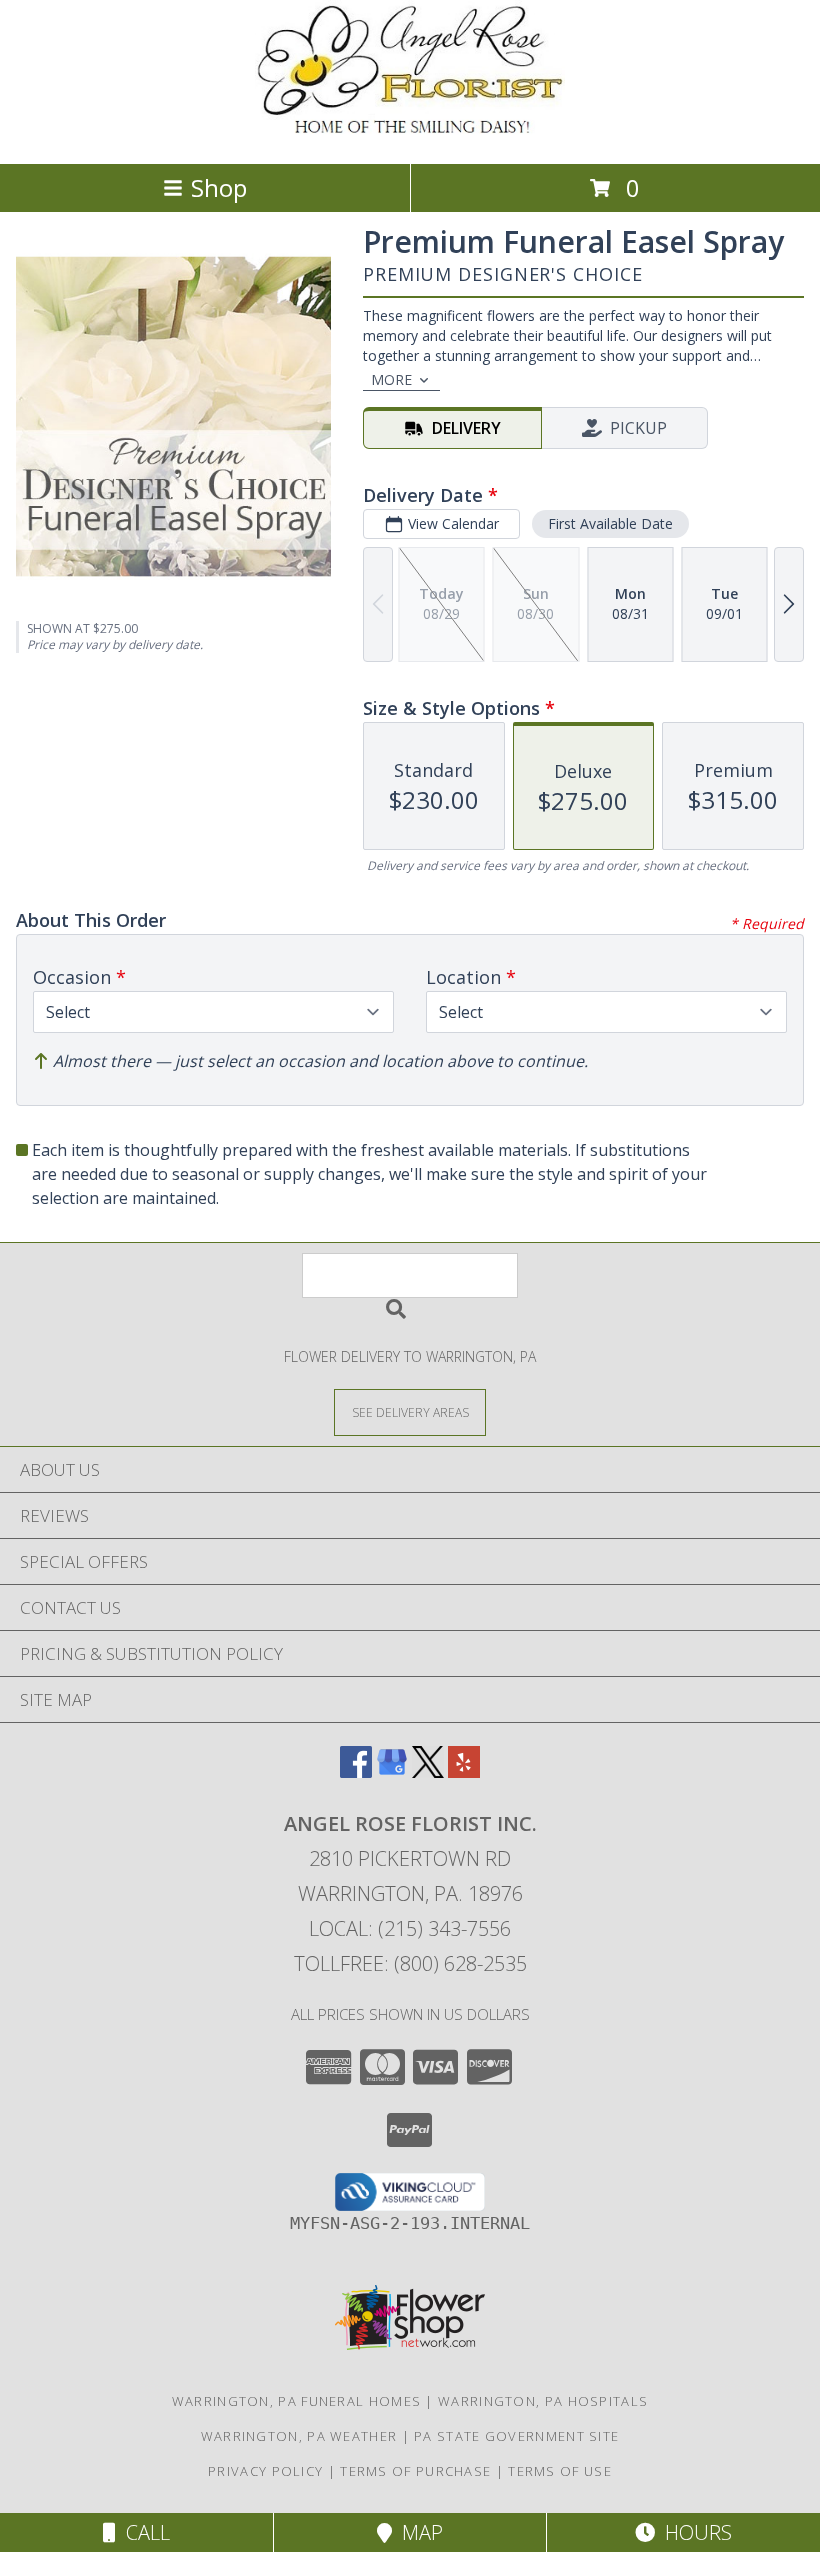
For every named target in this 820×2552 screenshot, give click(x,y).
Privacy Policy (265, 2471)
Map (417, 2532)
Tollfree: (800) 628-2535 (410, 1963)
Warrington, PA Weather (299, 2436)
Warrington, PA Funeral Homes (296, 2401)
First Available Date (610, 523)
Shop (219, 187)
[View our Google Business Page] (392, 1771)
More (391, 379)
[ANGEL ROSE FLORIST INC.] (410, 134)
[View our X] (428, 1771)
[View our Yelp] (464, 1771)
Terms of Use (560, 2471)
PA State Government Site (516, 2436)
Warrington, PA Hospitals (543, 2401)
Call (143, 2532)
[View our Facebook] (356, 1771)
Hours (693, 2532)
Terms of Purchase (415, 2471)
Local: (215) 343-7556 (410, 1928)
